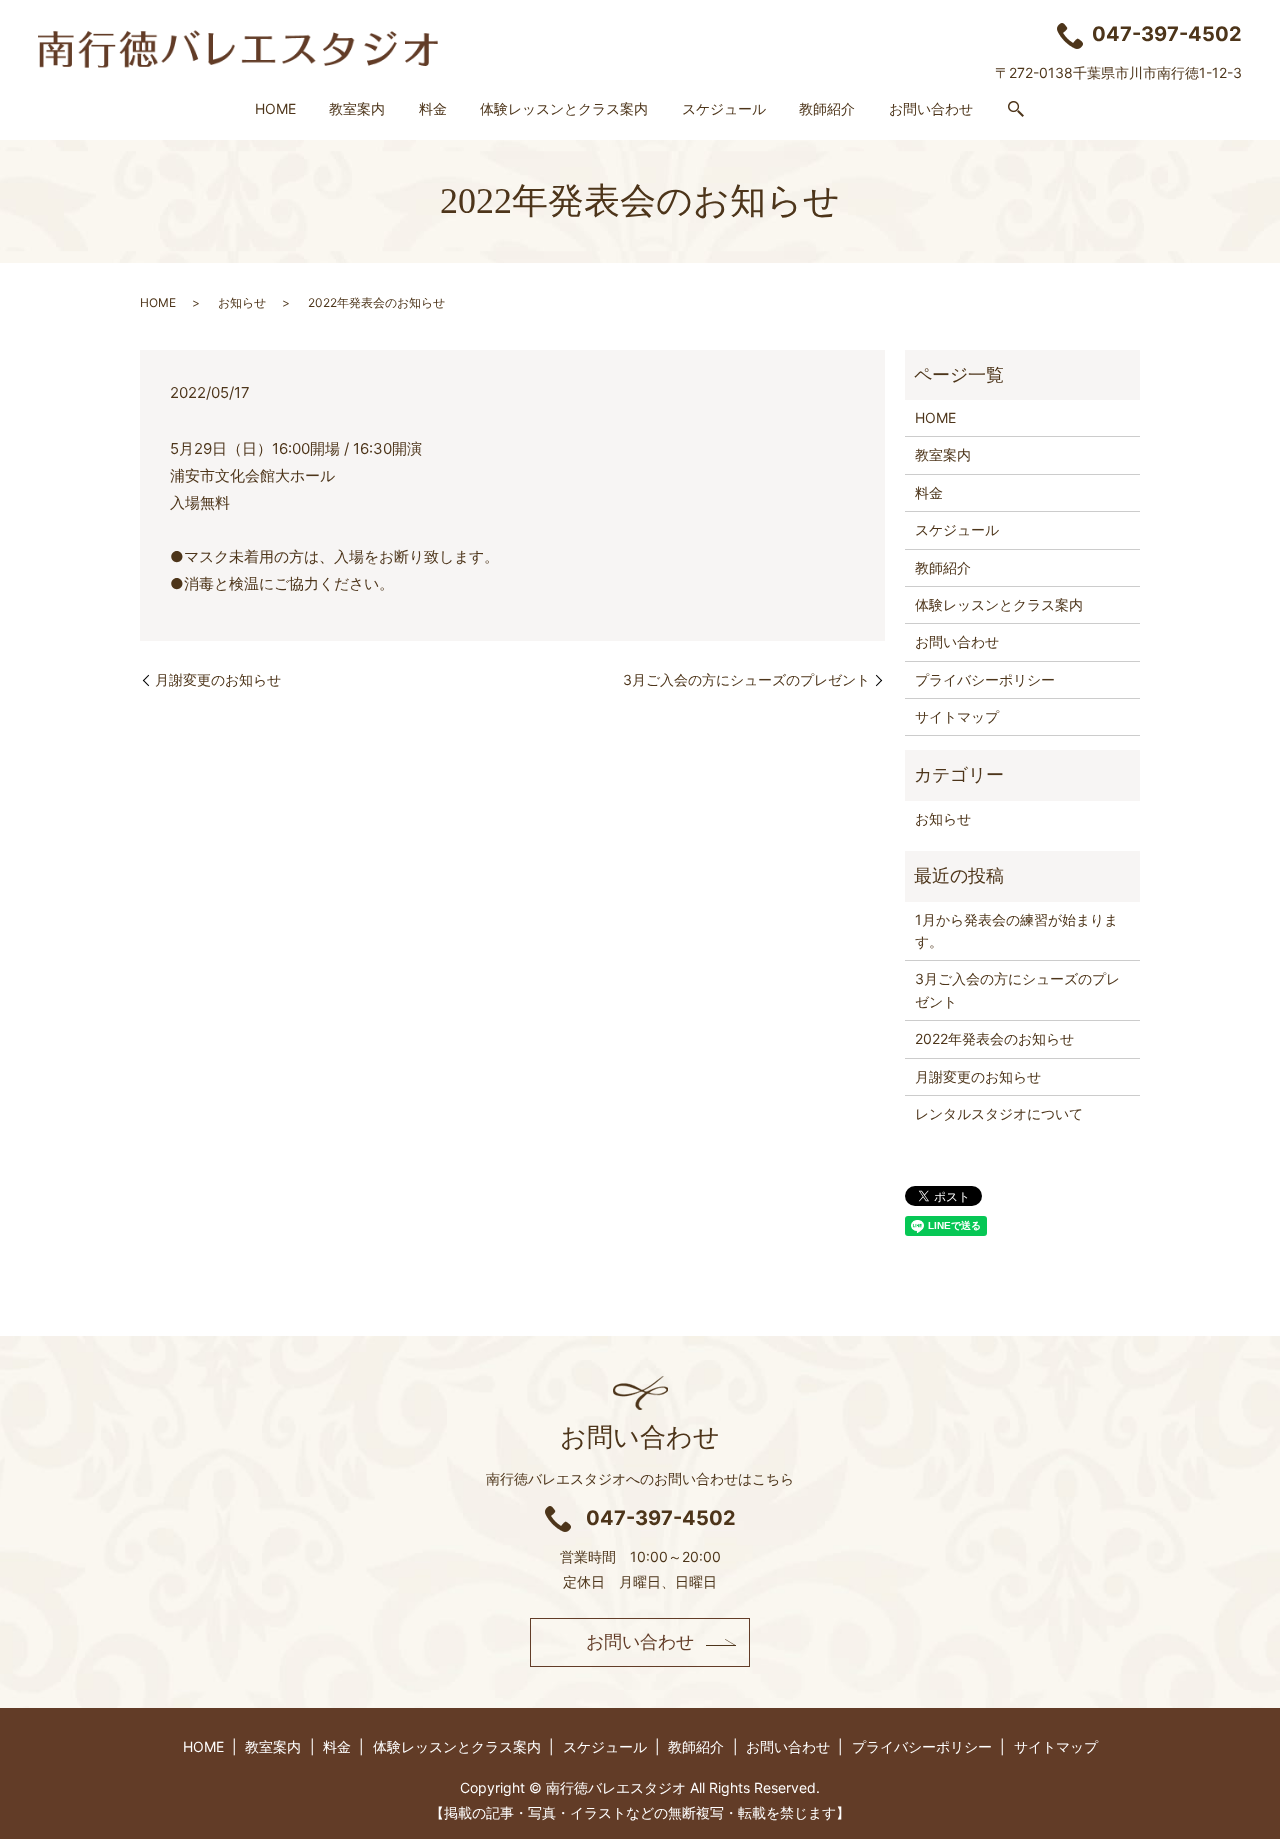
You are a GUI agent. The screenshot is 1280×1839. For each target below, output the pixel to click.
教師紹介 (827, 108)
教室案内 (357, 108)
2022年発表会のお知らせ (994, 1038)
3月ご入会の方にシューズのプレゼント (746, 679)
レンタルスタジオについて (999, 1113)
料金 (433, 108)
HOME (275, 108)
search (1016, 110)
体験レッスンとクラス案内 (564, 108)
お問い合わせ (931, 108)
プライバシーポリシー (985, 679)
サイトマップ (957, 716)
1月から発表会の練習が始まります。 (1016, 930)
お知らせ (242, 302)
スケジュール (724, 108)
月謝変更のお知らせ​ (218, 679)
